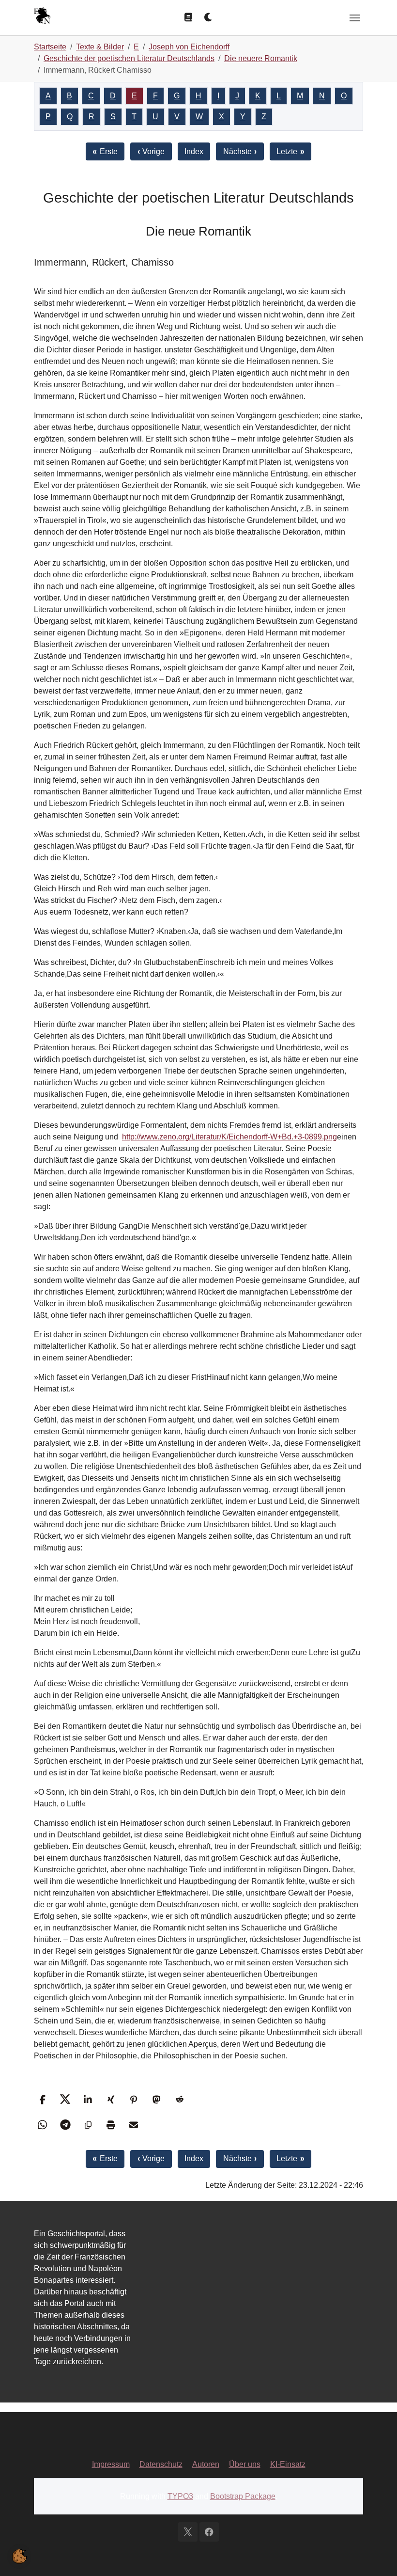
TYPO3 (180, 2496)
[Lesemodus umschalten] (188, 17)
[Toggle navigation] (355, 18)
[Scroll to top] (376, 2555)
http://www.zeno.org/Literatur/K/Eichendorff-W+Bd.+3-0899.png (229, 1137)
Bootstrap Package (243, 2496)
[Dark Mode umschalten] (209, 17)
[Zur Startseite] (42, 17)
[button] (42, 2099)
